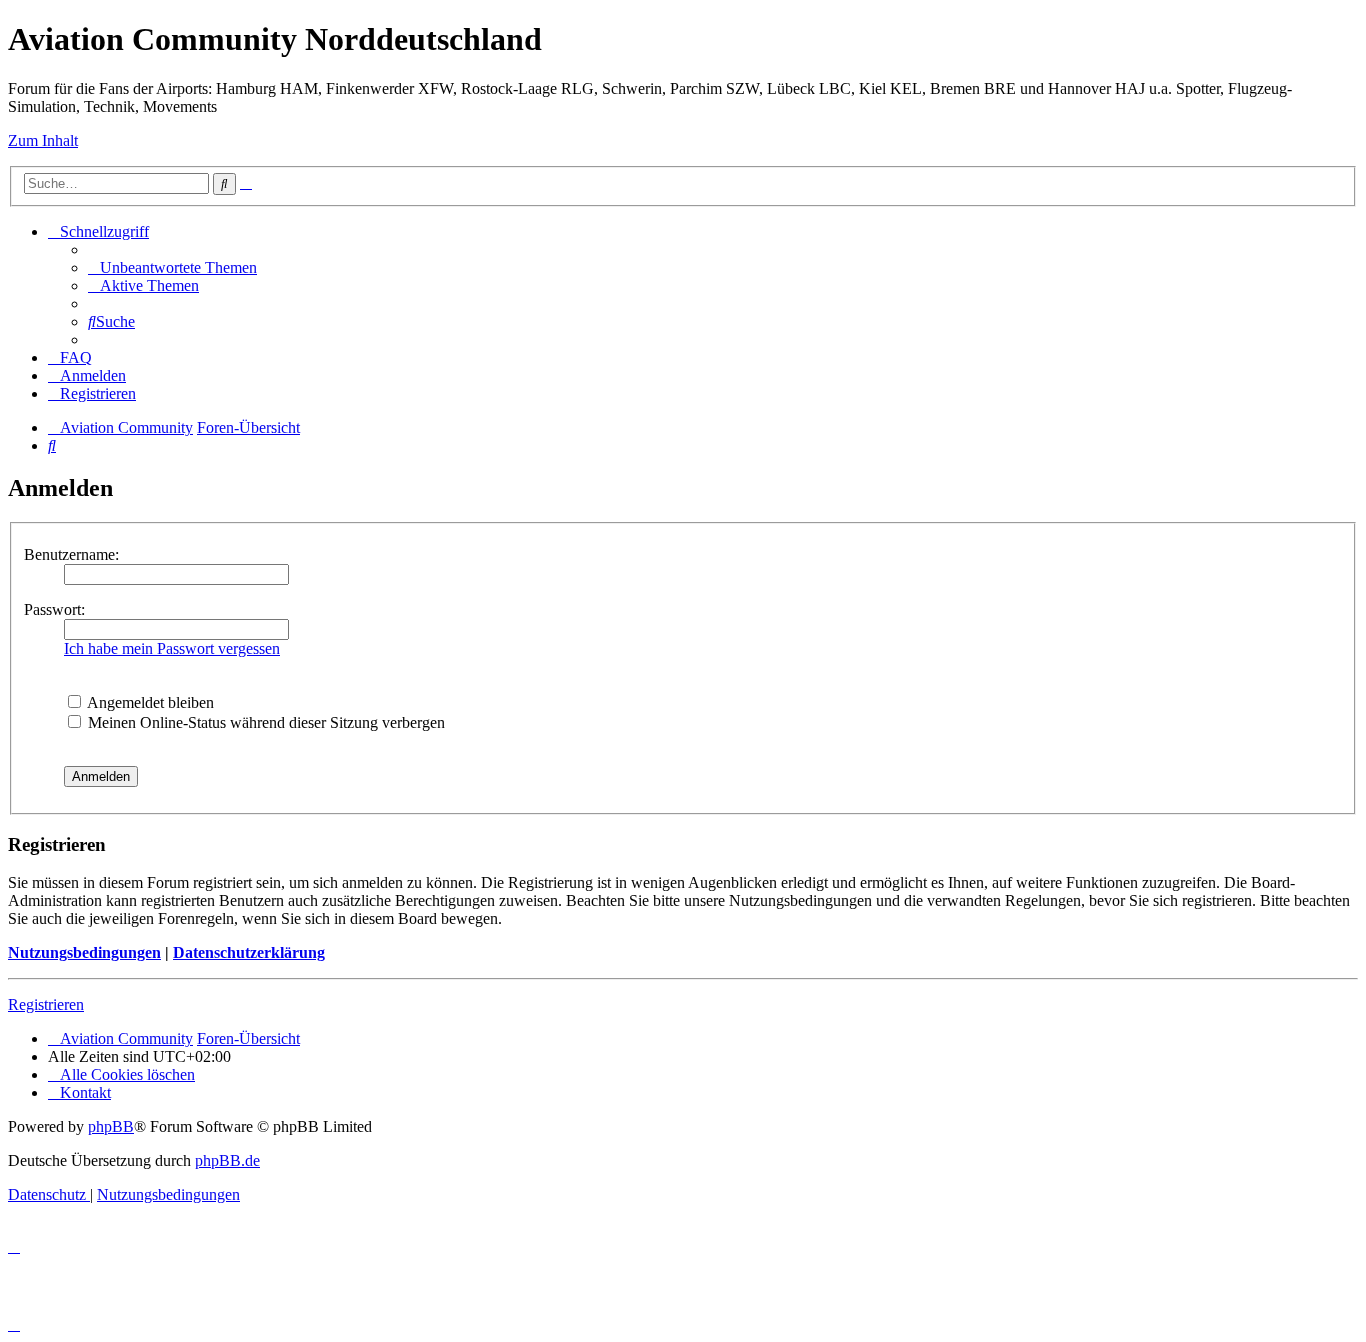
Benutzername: (71, 554)
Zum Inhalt (43, 140)
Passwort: (54, 609)
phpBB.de (227, 1160)
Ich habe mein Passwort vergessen (172, 648)
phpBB (111, 1126)
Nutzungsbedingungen (84, 952)
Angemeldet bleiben (149, 702)
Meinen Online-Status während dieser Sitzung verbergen (264, 722)
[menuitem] (172, 267)
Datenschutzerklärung (249, 952)
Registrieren (46, 1004)
